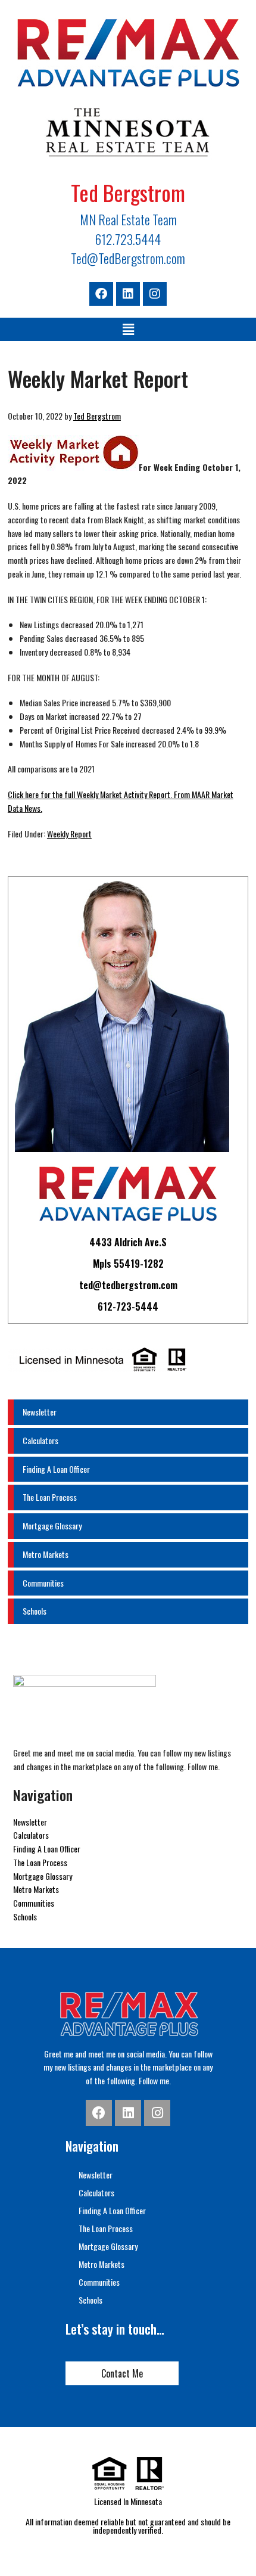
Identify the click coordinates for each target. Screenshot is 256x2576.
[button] (128, 329)
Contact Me (122, 2373)
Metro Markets (46, 1554)
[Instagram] (155, 294)
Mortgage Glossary (52, 1526)
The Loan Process (50, 1497)
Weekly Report (69, 834)
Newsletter (40, 1412)
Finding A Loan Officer (56, 1469)
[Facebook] (101, 294)
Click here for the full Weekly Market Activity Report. (90, 794)
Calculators (40, 1440)
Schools (35, 1611)
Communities (43, 1583)
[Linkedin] (128, 294)
